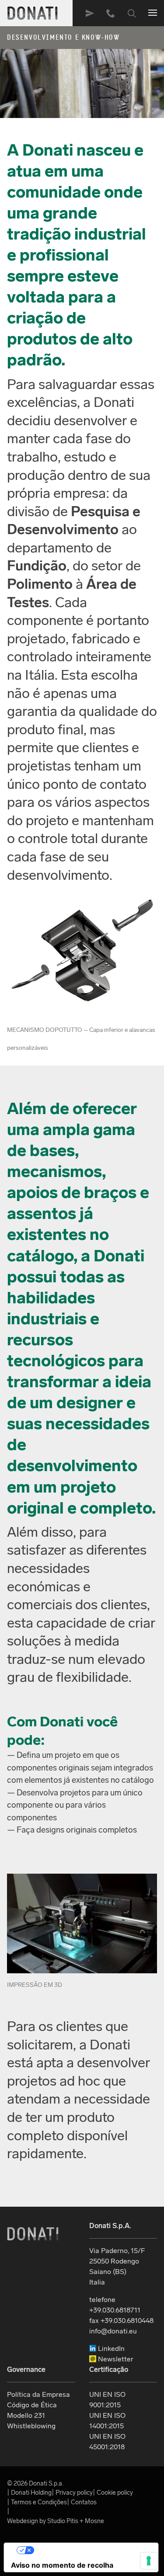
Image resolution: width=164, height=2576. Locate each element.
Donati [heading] (33, 13)
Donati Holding (31, 2493)
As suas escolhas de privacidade (90, 2550)
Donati (33, 2234)
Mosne (94, 2521)
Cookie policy (115, 2493)
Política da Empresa (38, 2394)
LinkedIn (110, 2349)
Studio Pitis (63, 2521)
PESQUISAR (132, 13)
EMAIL (90, 13)
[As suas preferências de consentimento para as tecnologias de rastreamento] (149, 2561)
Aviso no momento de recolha (62, 2565)
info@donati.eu (113, 2331)
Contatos (84, 2502)
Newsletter (115, 2359)
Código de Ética (32, 2405)
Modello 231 (26, 2415)
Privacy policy (74, 2493)
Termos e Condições (39, 2502)
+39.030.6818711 (111, 13)
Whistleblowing (31, 2426)
